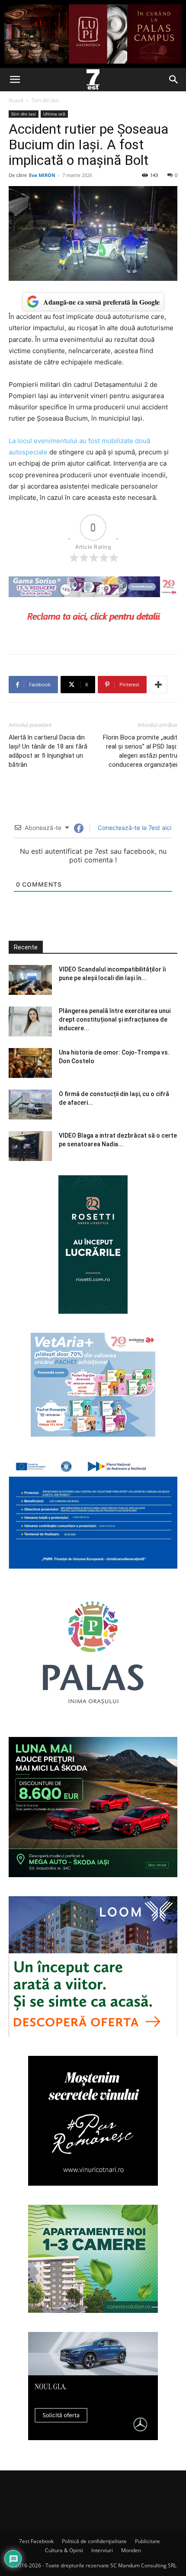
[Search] (174, 80)
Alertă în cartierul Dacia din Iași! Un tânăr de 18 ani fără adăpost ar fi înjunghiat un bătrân (48, 751)
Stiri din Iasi (45, 100)
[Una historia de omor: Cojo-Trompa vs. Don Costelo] (30, 1063)
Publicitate (148, 2541)
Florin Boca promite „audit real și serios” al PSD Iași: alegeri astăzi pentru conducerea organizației (140, 751)
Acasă (16, 100)
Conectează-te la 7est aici (134, 828)
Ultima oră (54, 114)
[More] (158, 685)
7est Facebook (36, 2541)
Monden (131, 2550)
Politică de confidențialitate (94, 2541)
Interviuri (102, 2550)
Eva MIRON (42, 175)
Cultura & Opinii (64, 2550)
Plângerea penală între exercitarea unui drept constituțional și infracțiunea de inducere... (115, 1019)
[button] (15, 80)
